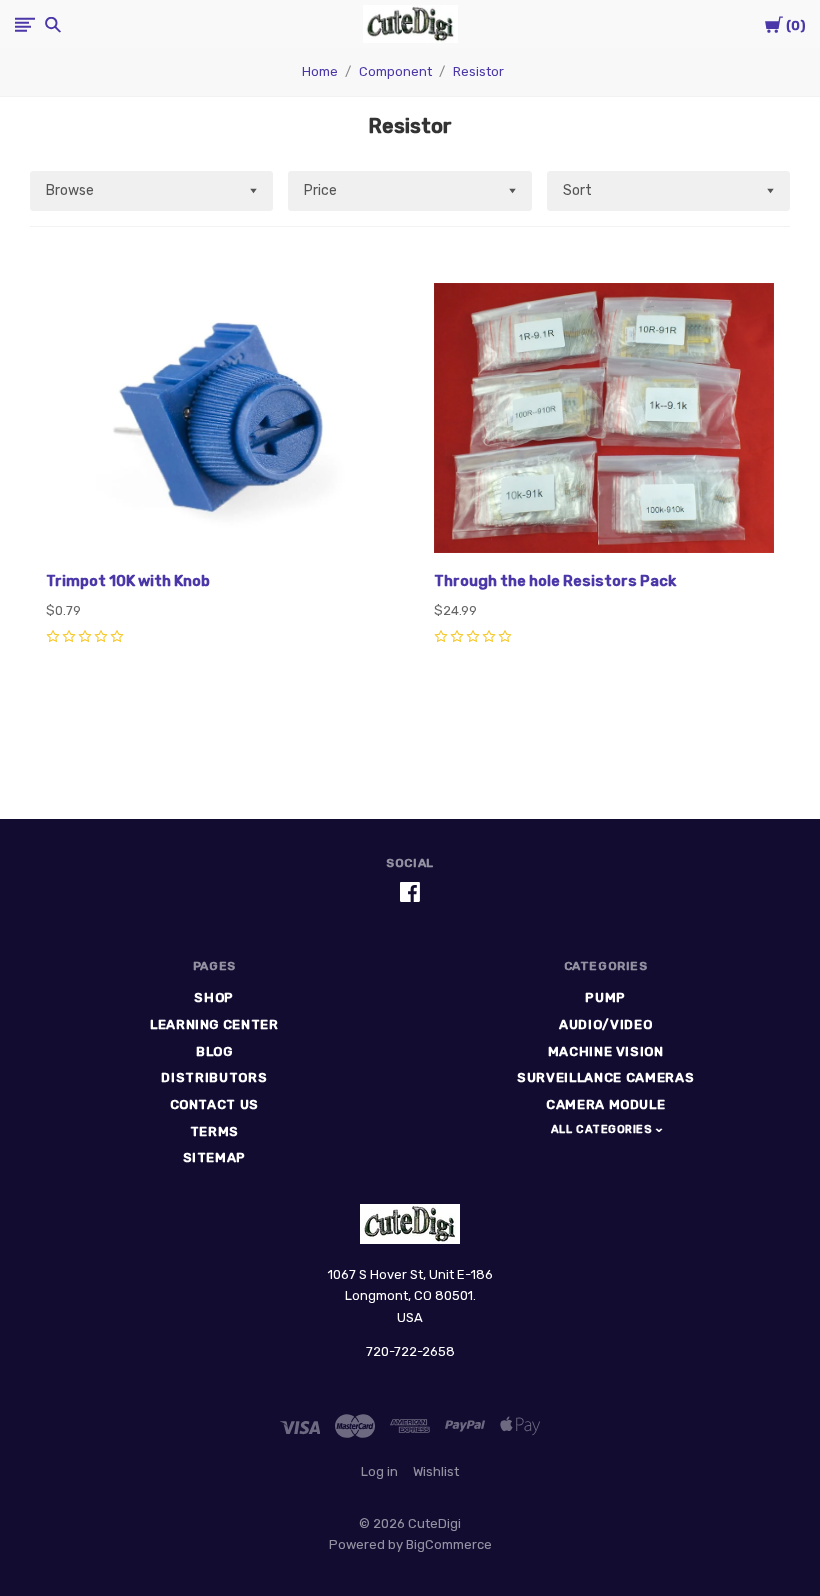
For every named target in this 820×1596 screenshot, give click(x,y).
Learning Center (214, 1024)
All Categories (603, 1129)
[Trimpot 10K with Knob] (216, 421)
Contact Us (215, 1104)
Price (320, 190)
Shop (214, 997)
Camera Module (605, 1104)
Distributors (214, 1077)
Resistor (478, 71)
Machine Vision (606, 1051)
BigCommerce (449, 1544)
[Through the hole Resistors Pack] (604, 421)
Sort (577, 190)
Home (320, 71)
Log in (379, 1471)
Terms (214, 1131)
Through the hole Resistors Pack (555, 581)
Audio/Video (605, 1024)
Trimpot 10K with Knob (128, 581)
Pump (605, 997)
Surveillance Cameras (605, 1077)
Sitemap (215, 1157)
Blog (214, 1051)
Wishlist (436, 1471)
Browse (70, 190)
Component (395, 71)
